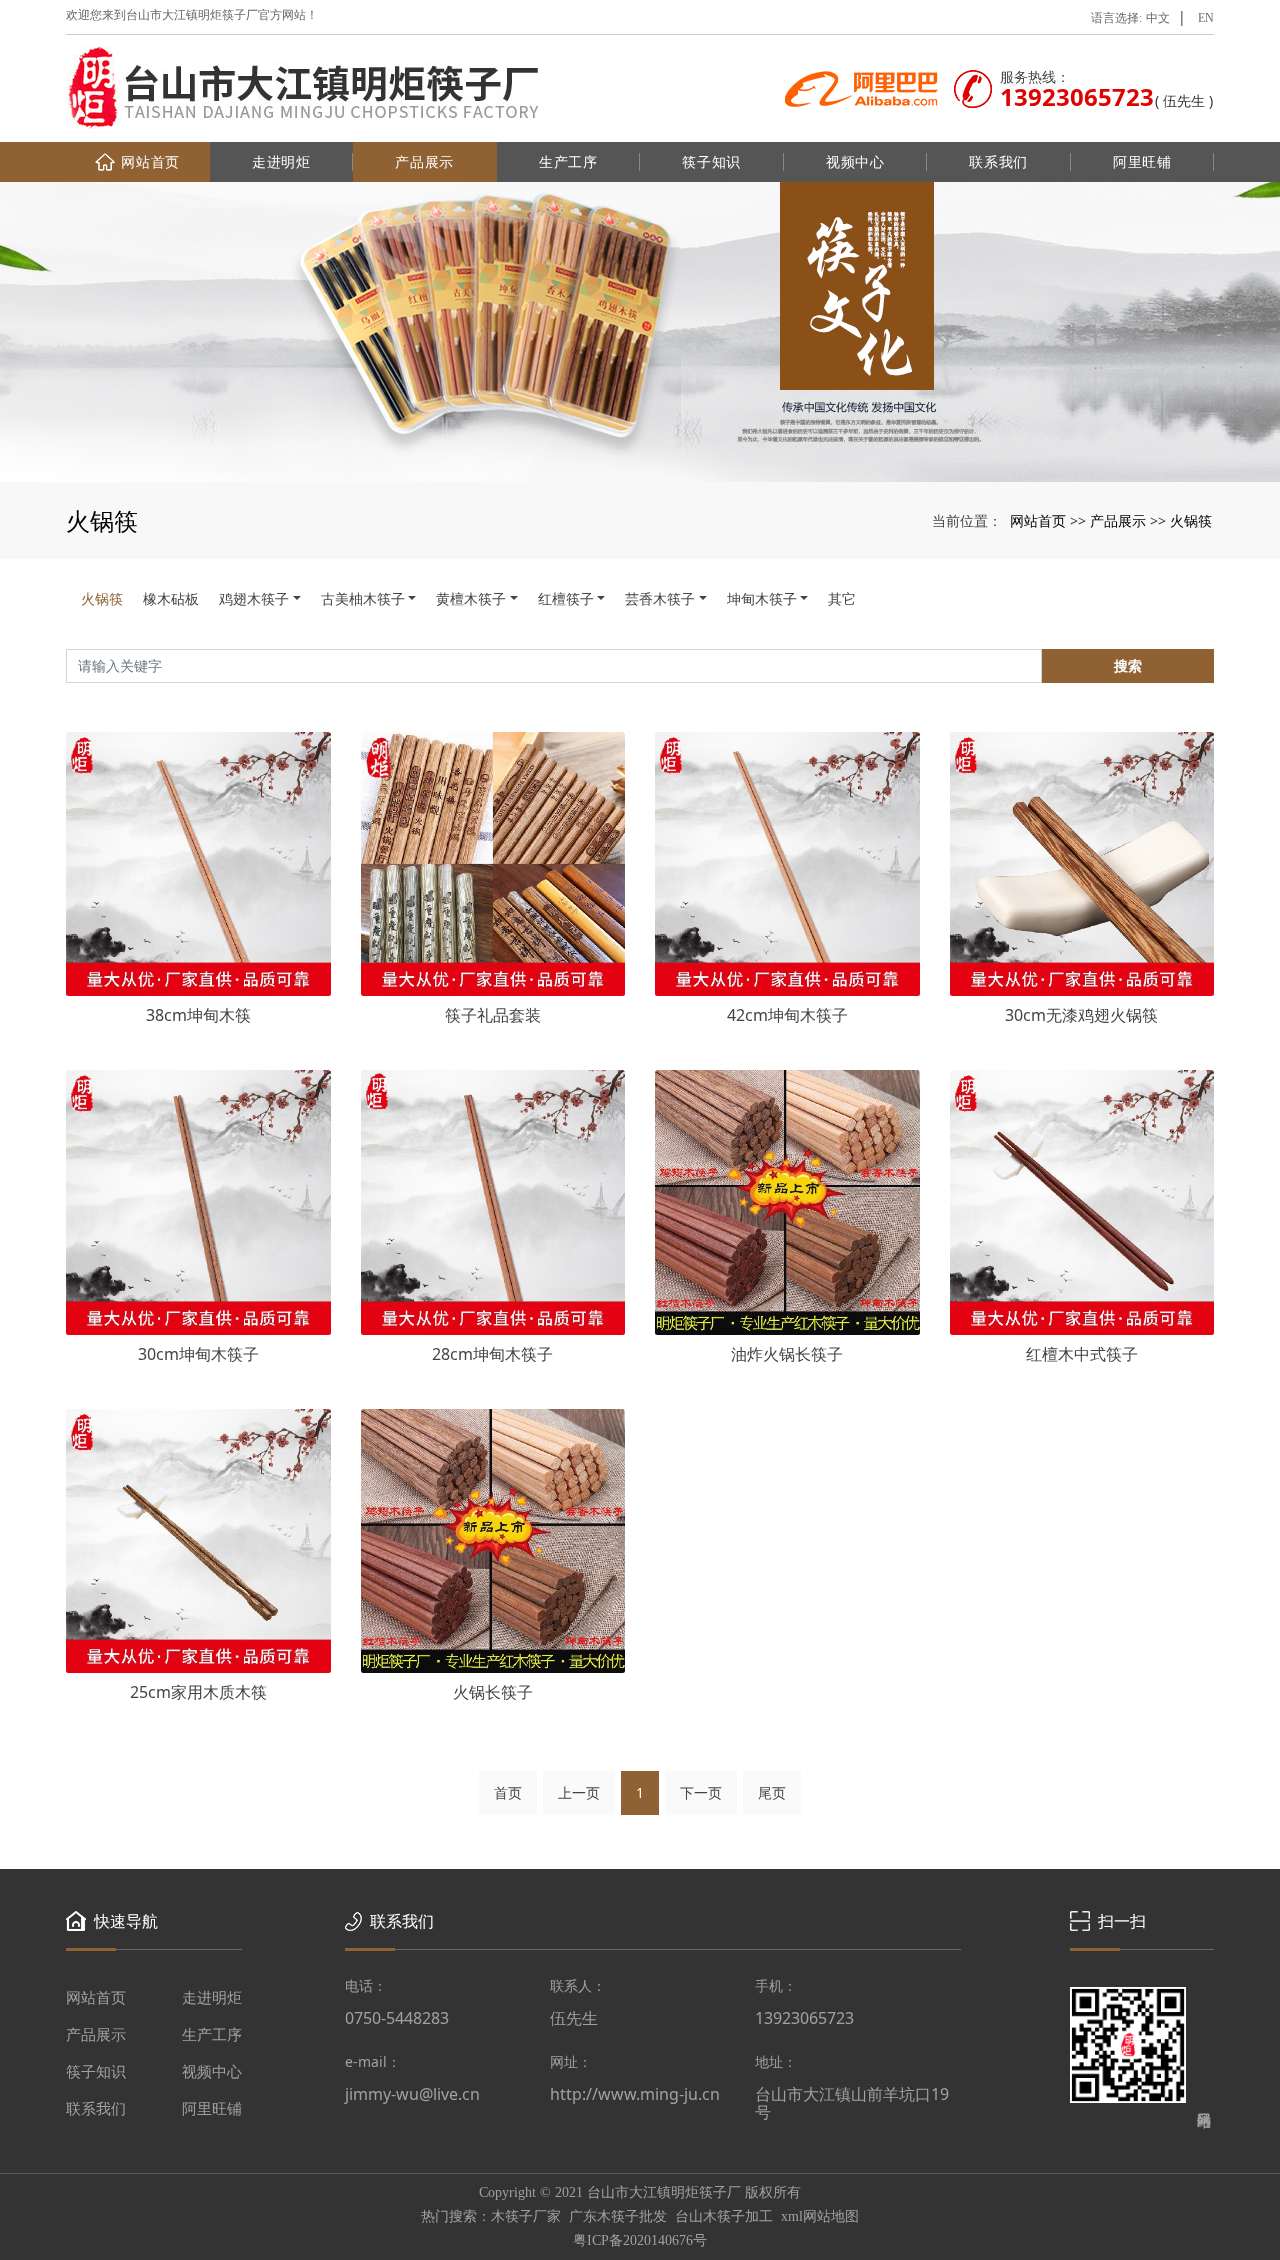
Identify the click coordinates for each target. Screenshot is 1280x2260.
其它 (842, 598)
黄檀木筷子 (471, 598)
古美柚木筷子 (363, 598)
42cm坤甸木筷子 (787, 1015)
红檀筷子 (566, 598)
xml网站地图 (820, 2216)
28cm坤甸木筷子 (492, 1354)
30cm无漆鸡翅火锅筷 (1081, 1015)
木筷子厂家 (526, 2216)
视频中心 (855, 161)
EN (1206, 18)
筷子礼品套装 (493, 1015)
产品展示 (424, 161)
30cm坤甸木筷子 (198, 1354)
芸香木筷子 (660, 598)
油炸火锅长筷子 (787, 1354)
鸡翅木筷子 (254, 598)
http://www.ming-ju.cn (635, 2094)
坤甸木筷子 (762, 598)
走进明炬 (281, 161)
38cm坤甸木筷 (198, 1015)
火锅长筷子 (493, 1692)
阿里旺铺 (1142, 161)
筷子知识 (711, 161)
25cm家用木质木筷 (198, 1692)
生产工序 (568, 161)
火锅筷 (1191, 520)
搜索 (1128, 665)
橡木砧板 (171, 598)
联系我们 (998, 161)
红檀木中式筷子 (1082, 1354)
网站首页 (150, 161)
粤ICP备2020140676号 (640, 2240)
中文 (1158, 18)
